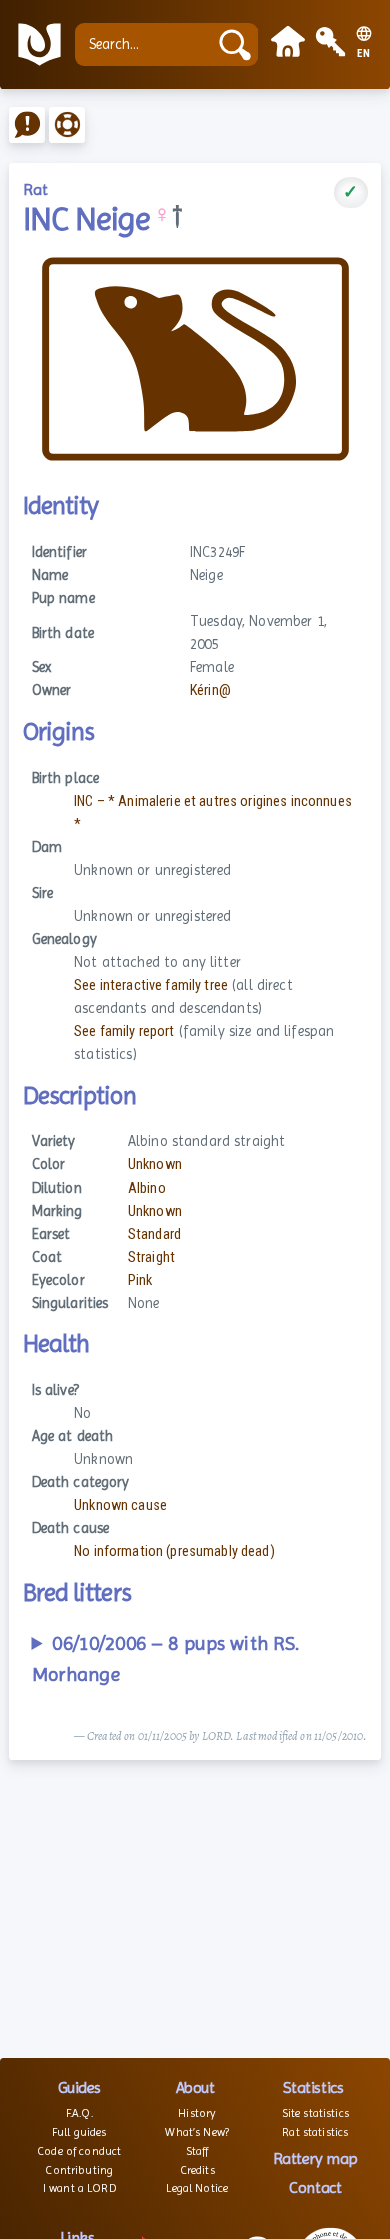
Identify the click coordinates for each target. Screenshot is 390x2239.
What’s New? (197, 2132)
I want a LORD (79, 2188)
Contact (315, 2187)
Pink (140, 1280)
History (197, 2113)
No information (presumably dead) (174, 1551)
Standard (154, 1234)
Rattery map (315, 2158)
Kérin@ (210, 690)
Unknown (155, 1164)
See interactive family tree (151, 985)
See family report (124, 1031)
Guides (79, 2087)
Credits (197, 2170)
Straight (151, 1257)
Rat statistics (315, 2132)
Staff (197, 2151)
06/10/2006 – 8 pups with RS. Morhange (166, 1659)
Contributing (79, 2170)
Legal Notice (197, 2188)
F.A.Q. (79, 2113)
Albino (147, 1188)
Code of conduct (79, 2151)
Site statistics (315, 2113)
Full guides (79, 2132)
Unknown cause (120, 1505)
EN (364, 54)
